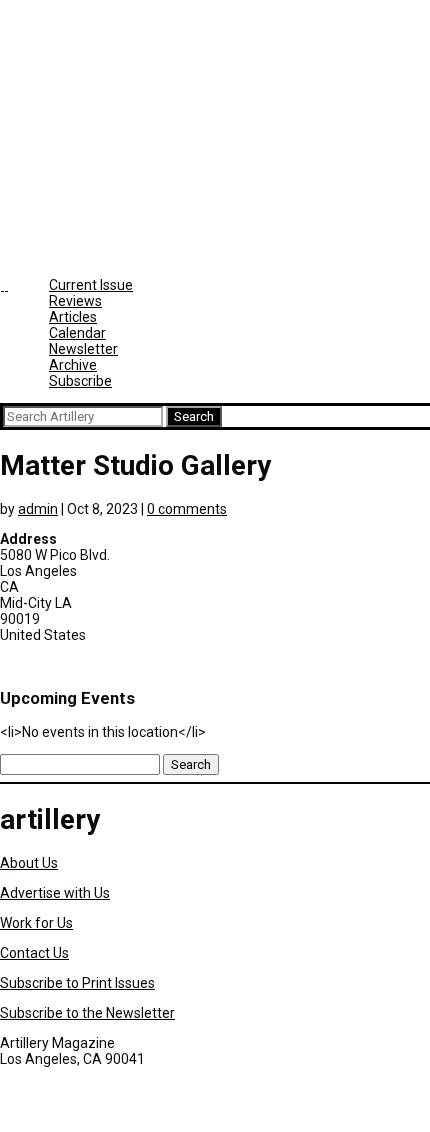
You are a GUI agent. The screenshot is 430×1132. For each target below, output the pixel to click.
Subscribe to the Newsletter (87, 1013)
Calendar (77, 333)
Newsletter (83, 349)
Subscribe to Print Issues (77, 983)
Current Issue (91, 285)
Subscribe (80, 381)
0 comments (187, 509)
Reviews (75, 301)
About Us (29, 863)
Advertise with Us (55, 893)
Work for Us (36, 923)
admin (38, 509)
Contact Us (34, 953)
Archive (73, 365)
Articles (73, 317)
